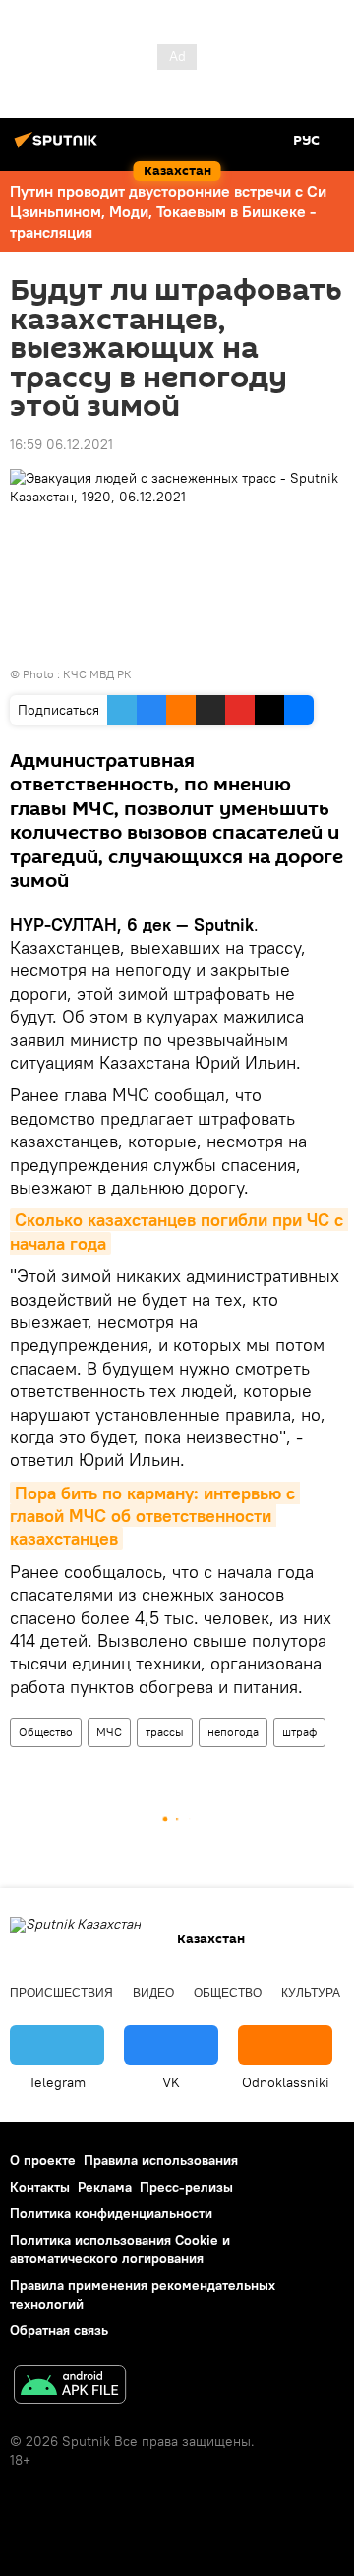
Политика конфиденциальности (111, 2213)
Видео (153, 1993)
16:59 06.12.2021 (61, 444)
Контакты (40, 2187)
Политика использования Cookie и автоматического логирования (120, 2249)
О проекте (43, 2160)
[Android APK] (70, 2387)
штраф (299, 1732)
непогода (233, 1732)
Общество (46, 1732)
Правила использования (161, 2160)
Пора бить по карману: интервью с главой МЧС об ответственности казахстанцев (155, 1516)
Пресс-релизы (186, 2187)
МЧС (109, 1732)
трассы (165, 1732)
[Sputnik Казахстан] (59, 147)
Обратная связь (59, 2330)
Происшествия (61, 1993)
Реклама (105, 2187)
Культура (311, 1993)
